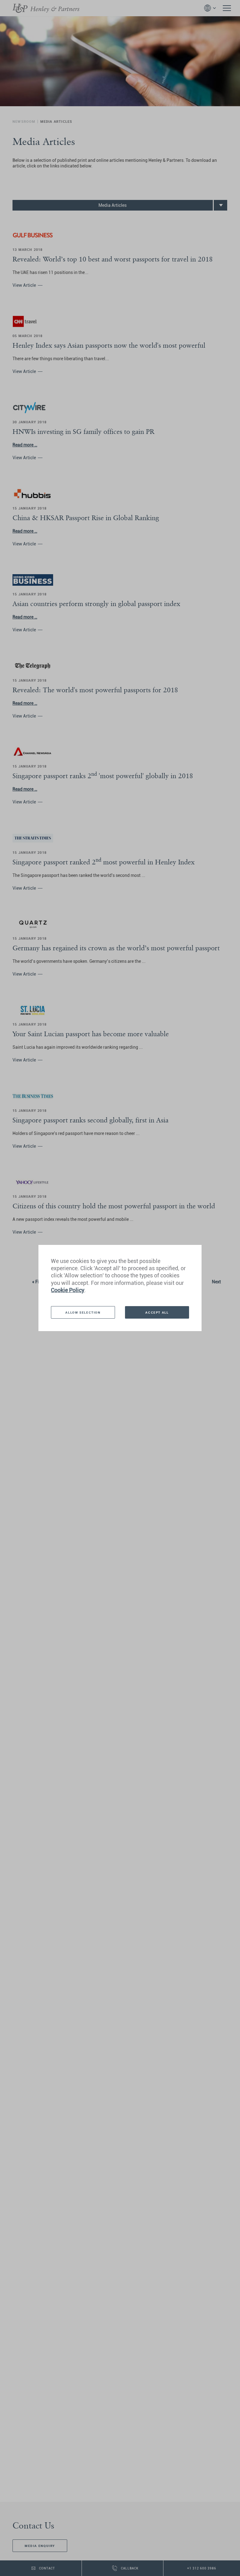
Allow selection (83, 1312)
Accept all (157, 1312)
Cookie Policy (68, 1290)
